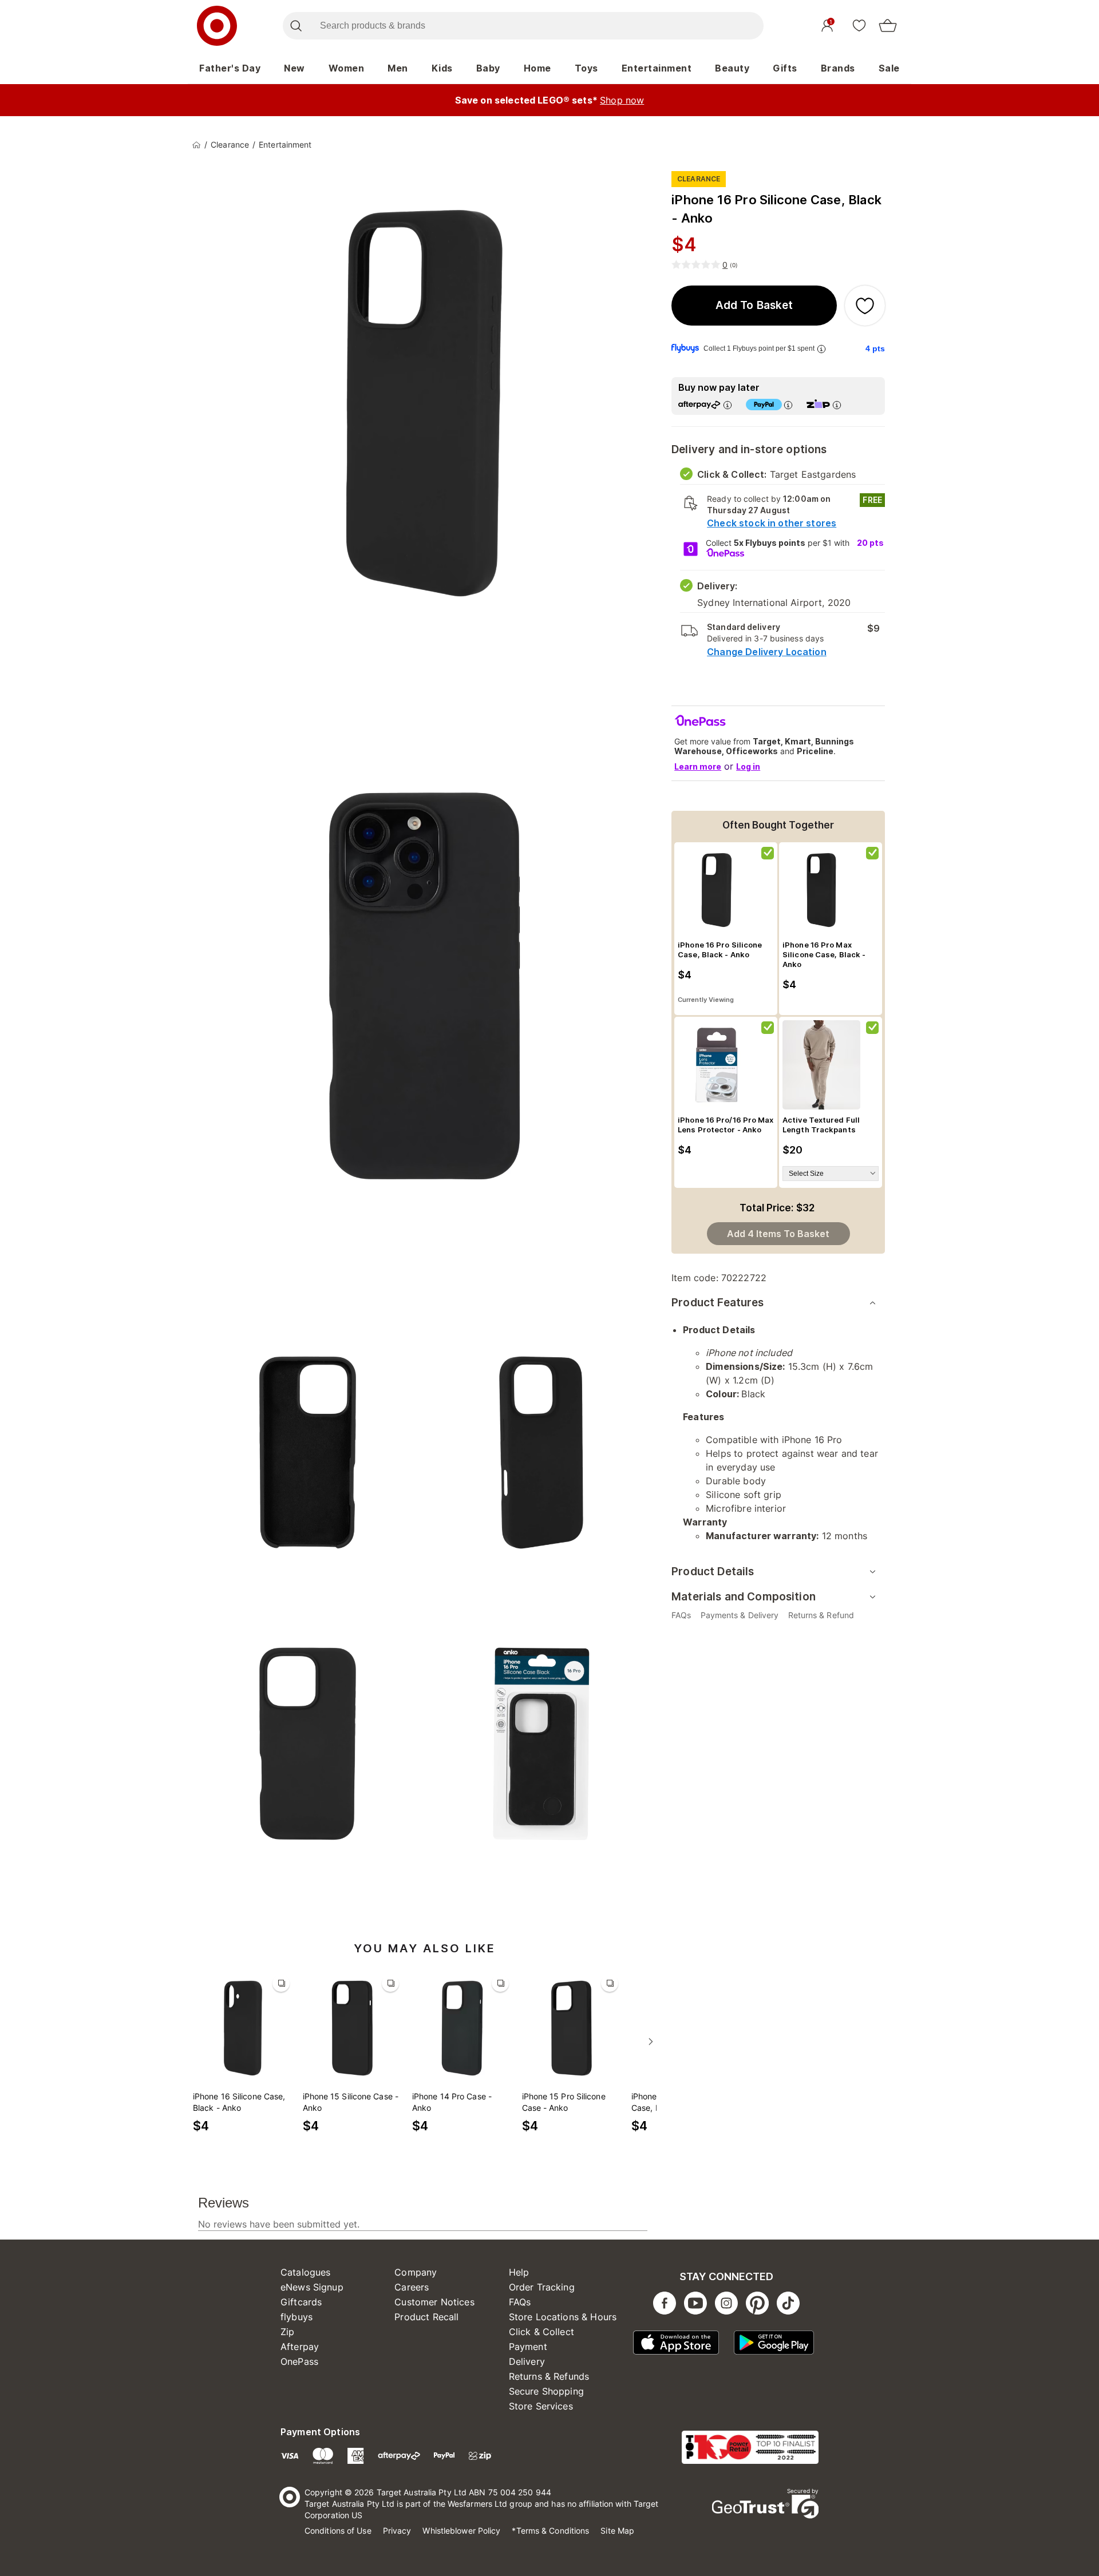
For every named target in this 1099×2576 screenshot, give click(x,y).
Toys (586, 68)
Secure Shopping (546, 2391)
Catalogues (306, 2272)
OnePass (299, 2361)
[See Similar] (281, 1983)
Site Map (617, 2531)
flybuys (297, 2317)
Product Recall (426, 2317)
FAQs (520, 2302)
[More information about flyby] (821, 349)
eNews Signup (312, 2287)
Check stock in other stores (772, 523)
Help (519, 2272)
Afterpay (300, 2347)
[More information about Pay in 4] (788, 405)
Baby (488, 68)
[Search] (296, 26)
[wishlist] (859, 25)
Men (398, 68)
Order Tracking (542, 2287)
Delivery (527, 2361)
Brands (838, 68)
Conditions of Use (338, 2531)
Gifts (785, 68)
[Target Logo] (217, 26)
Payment (528, 2347)
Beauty (732, 68)
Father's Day (230, 68)
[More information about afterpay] (728, 405)
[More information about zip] (837, 405)
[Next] (651, 2042)
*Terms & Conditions (550, 2531)
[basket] (888, 26)
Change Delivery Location (767, 652)
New (294, 68)
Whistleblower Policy (461, 2531)
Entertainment (657, 68)
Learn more (698, 766)
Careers (412, 2287)
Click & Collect (541, 2332)
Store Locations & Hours (563, 2317)
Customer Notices (434, 2302)
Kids (442, 68)
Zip (287, 2332)
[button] (754, 306)
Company (416, 2272)
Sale (889, 68)
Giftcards (301, 2302)
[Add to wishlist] (865, 306)
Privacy (397, 2531)
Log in (748, 766)
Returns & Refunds (549, 2376)
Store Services (541, 2406)
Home (537, 68)
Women (347, 68)
